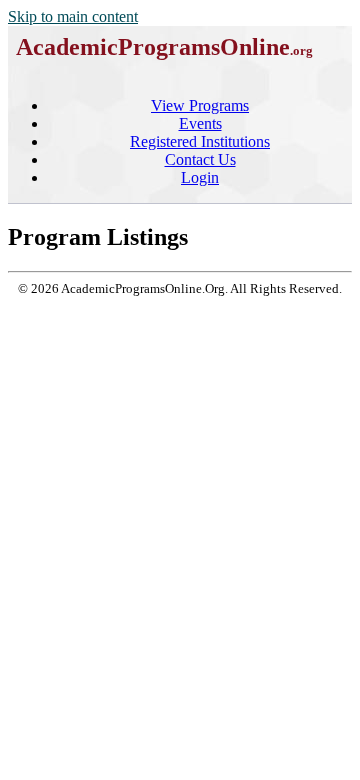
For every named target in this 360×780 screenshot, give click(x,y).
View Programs (200, 105)
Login (200, 177)
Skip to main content (73, 16)
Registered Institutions (200, 141)
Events (200, 123)
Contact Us (200, 159)
